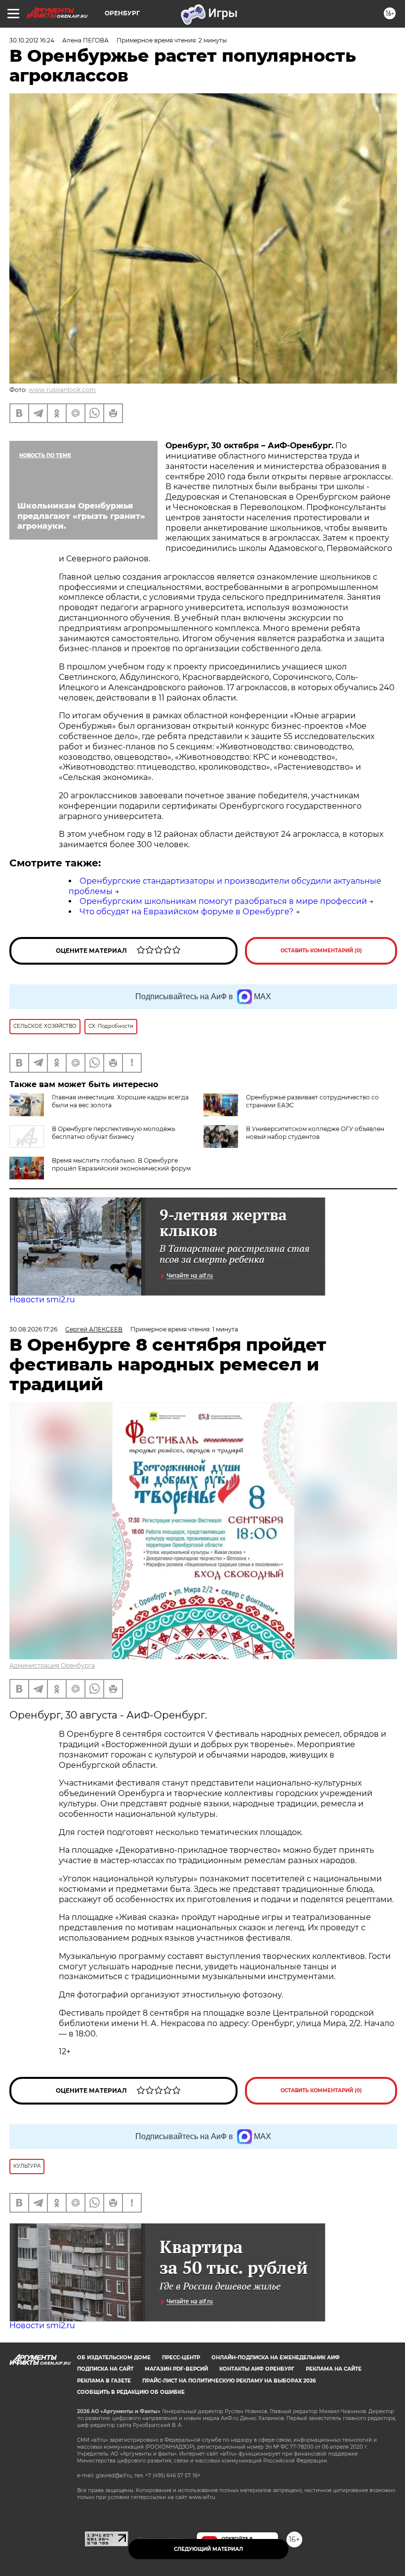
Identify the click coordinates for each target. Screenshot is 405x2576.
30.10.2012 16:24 (32, 40)
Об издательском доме (114, 2358)
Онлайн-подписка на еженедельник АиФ (276, 2358)
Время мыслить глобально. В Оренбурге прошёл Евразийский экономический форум (121, 1164)
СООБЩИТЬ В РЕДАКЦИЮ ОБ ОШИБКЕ (131, 2392)
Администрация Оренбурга (52, 1665)
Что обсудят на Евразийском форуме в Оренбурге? (186, 912)
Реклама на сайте (334, 2369)
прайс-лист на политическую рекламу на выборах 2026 (229, 2381)
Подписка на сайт (105, 2369)
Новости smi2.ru (42, 1300)
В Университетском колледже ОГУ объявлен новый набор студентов (315, 1133)
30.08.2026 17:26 (33, 1329)
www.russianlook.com (62, 390)
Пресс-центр (181, 2358)
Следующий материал (208, 2549)
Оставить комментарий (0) (321, 951)
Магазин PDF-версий (176, 2369)
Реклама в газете (104, 2381)
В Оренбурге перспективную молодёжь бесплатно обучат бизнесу (114, 1133)
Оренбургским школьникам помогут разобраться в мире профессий (223, 901)
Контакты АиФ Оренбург (257, 2369)
